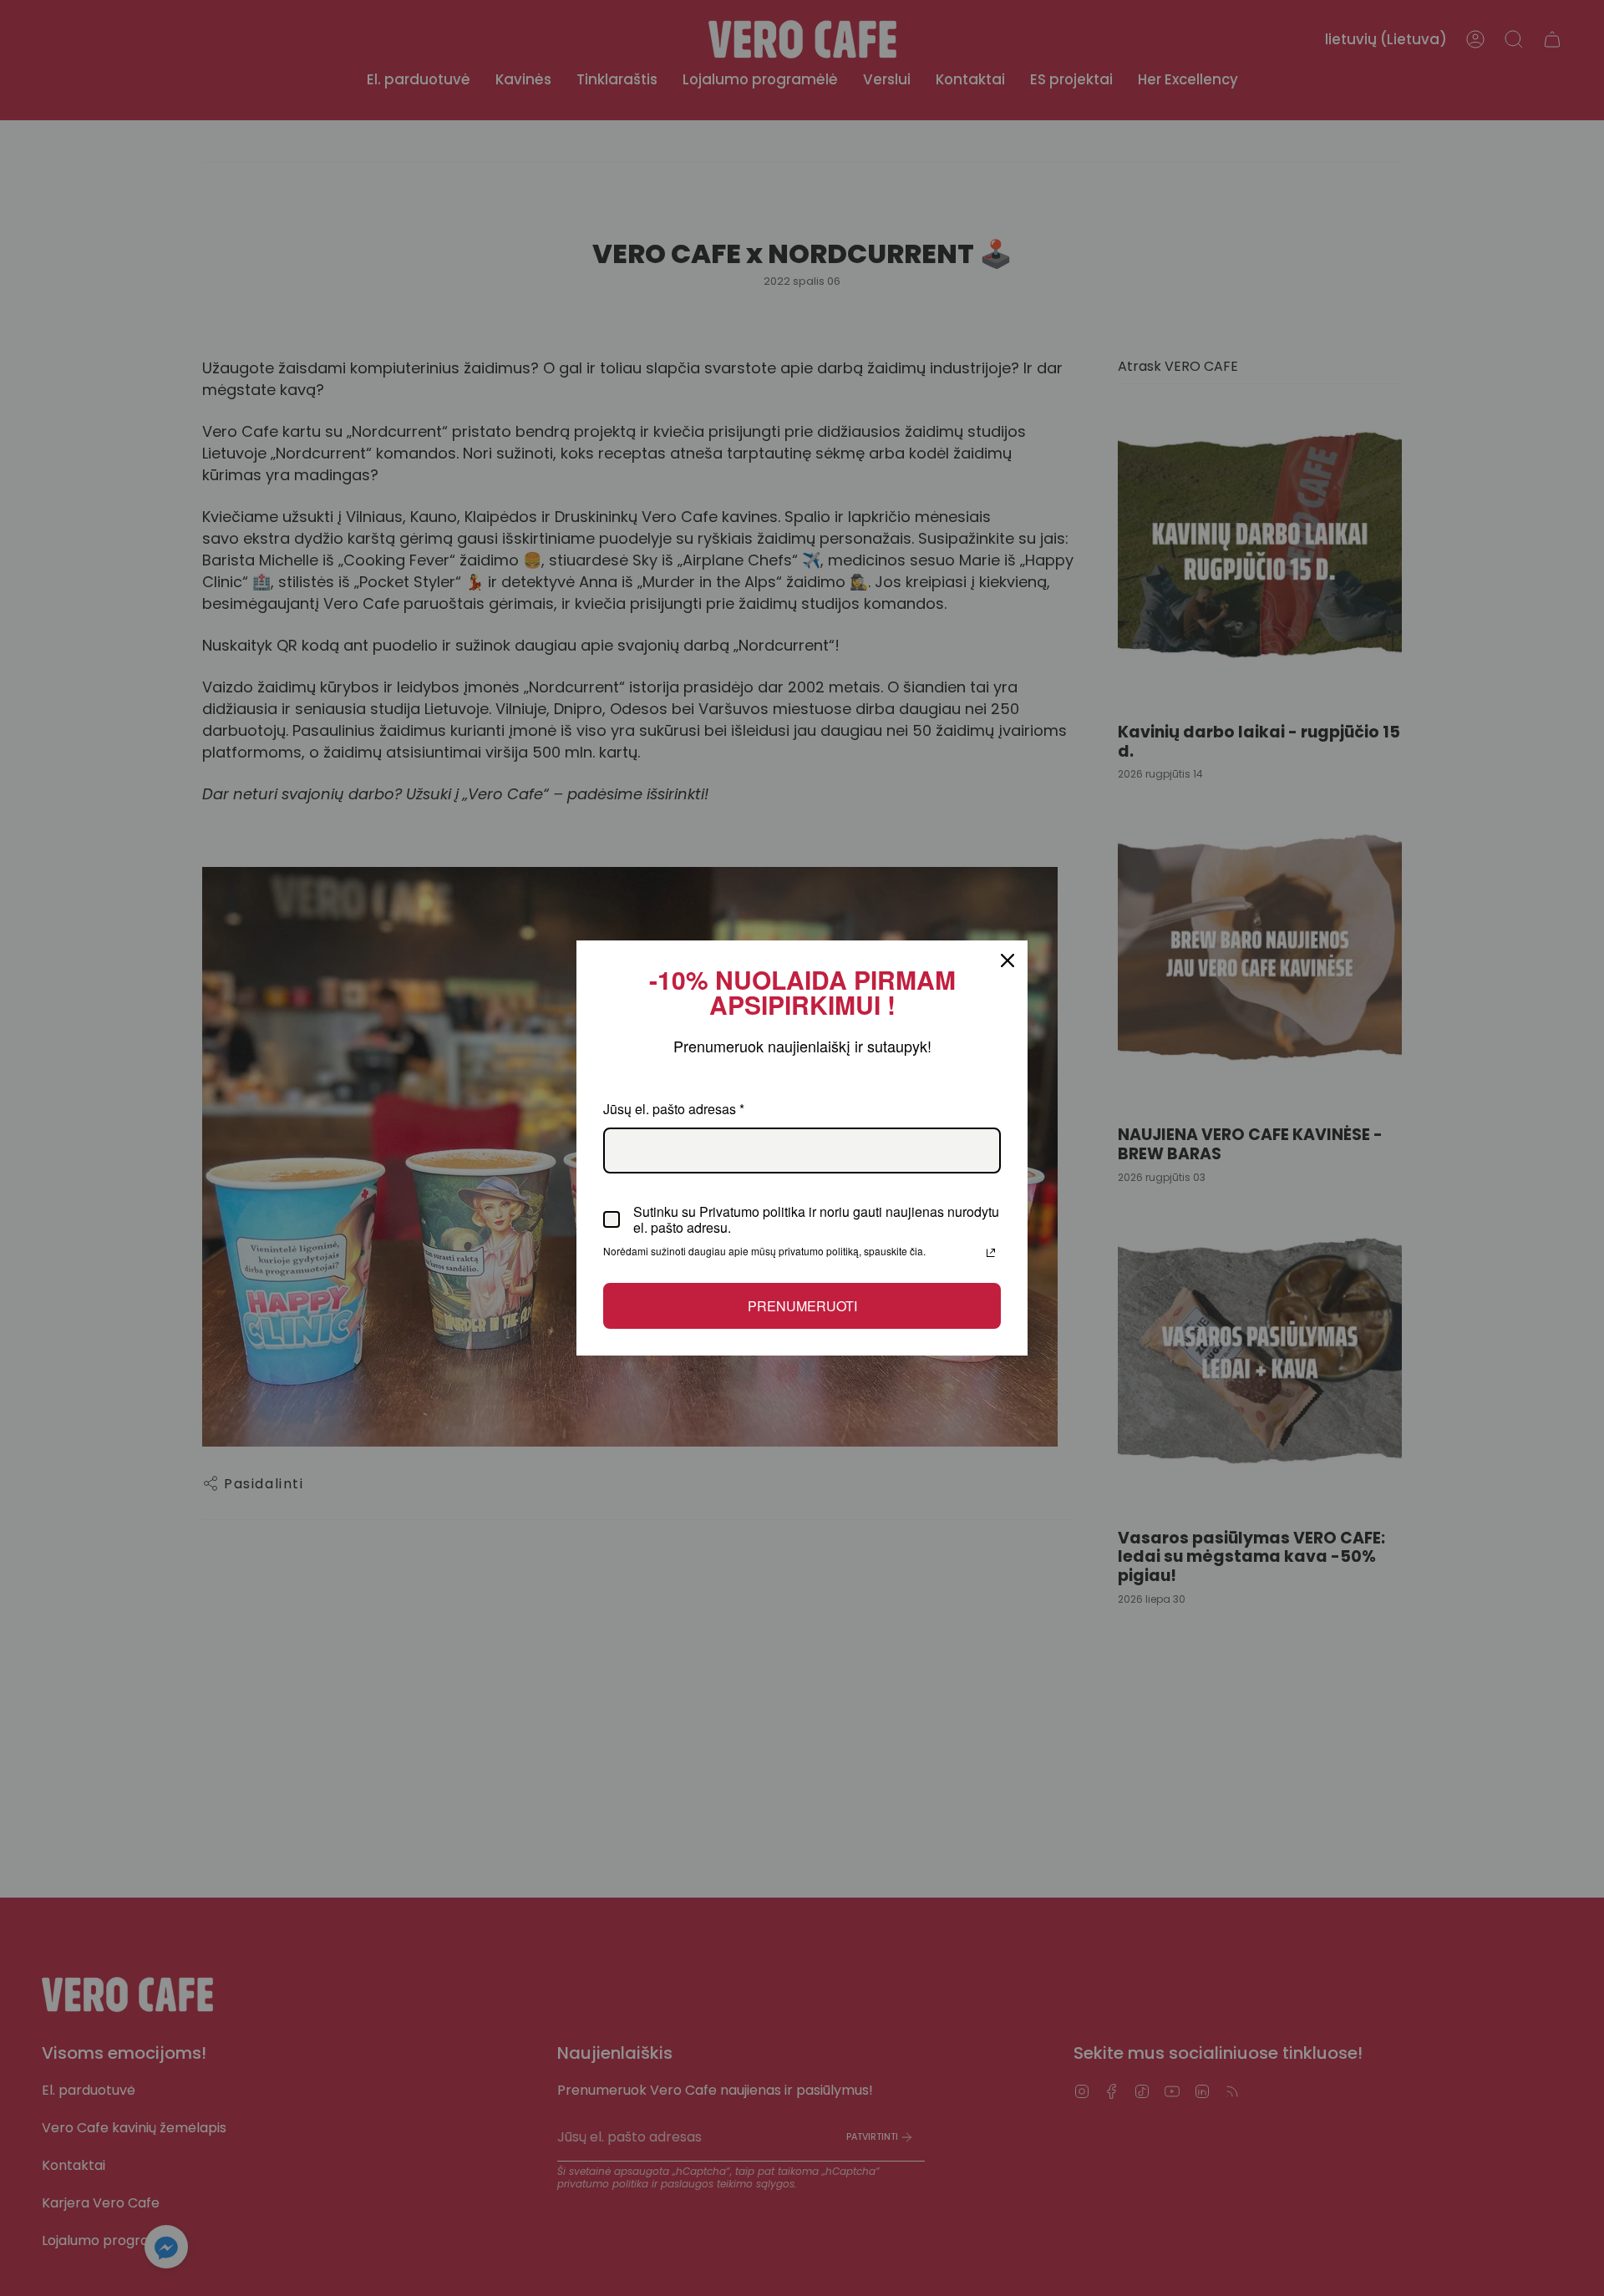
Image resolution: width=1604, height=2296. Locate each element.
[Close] (1008, 960)
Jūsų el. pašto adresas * (674, 1109)
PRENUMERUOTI (802, 1306)
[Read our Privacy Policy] (991, 1253)
